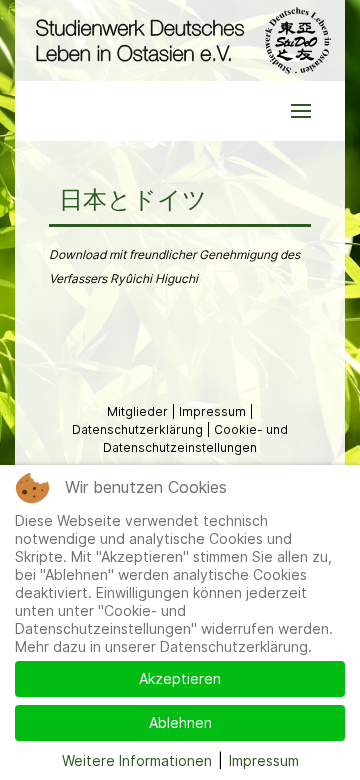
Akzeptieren (180, 678)
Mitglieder (139, 411)
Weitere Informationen (137, 760)
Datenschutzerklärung (139, 429)
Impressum (214, 411)
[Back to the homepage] (180, 40)
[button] (301, 111)
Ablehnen (180, 722)
